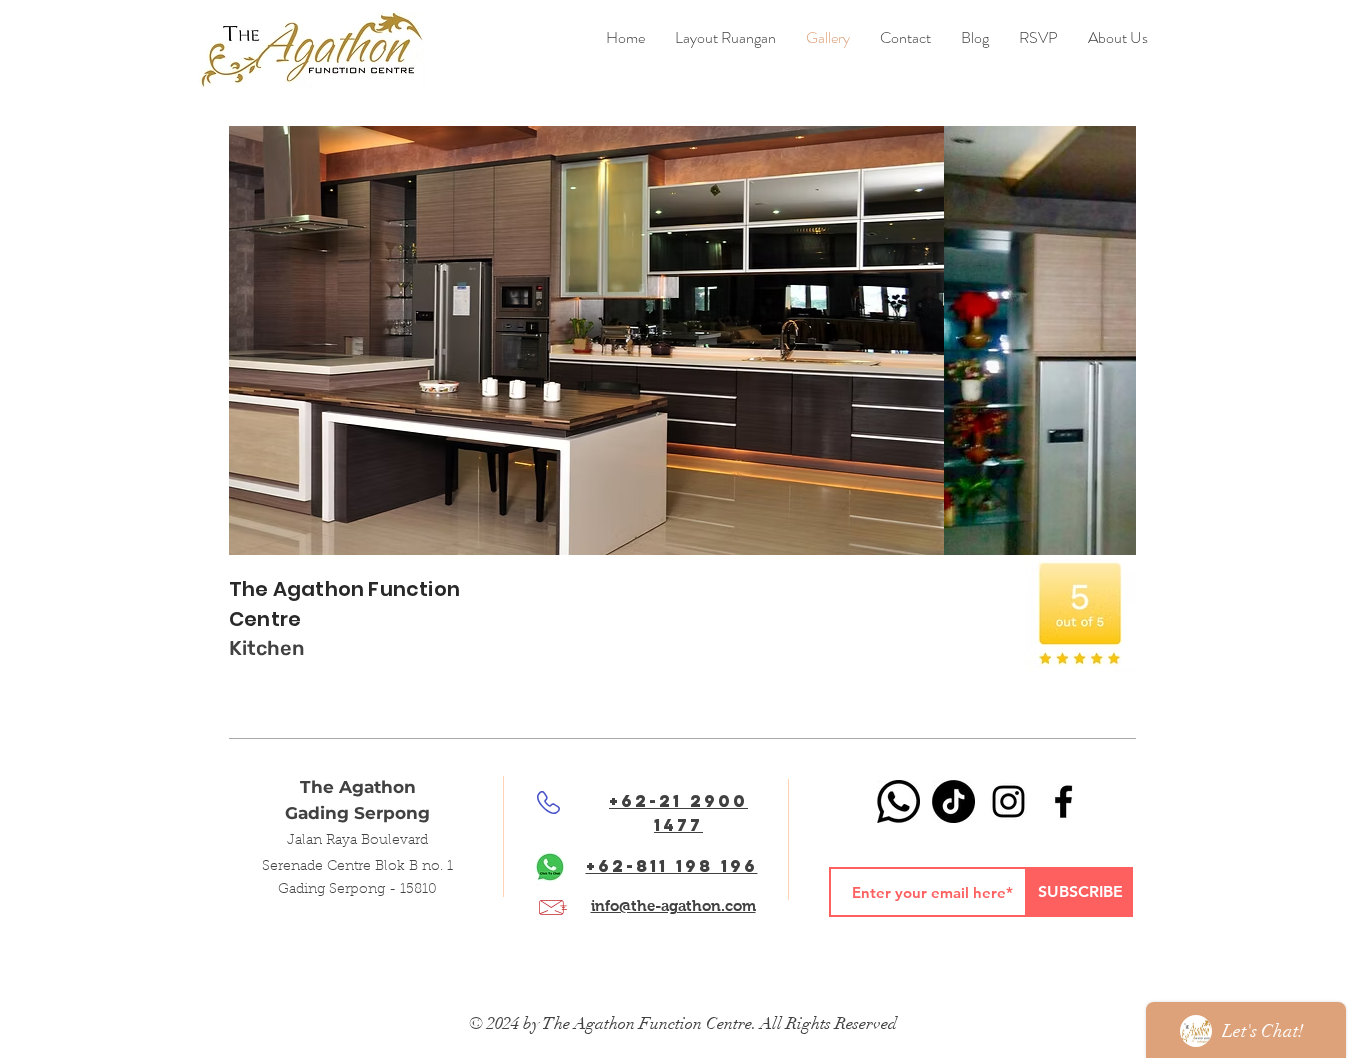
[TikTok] (953, 801)
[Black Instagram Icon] (1008, 801)
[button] (975, 38)
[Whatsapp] (898, 801)
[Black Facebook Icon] (1063, 801)
